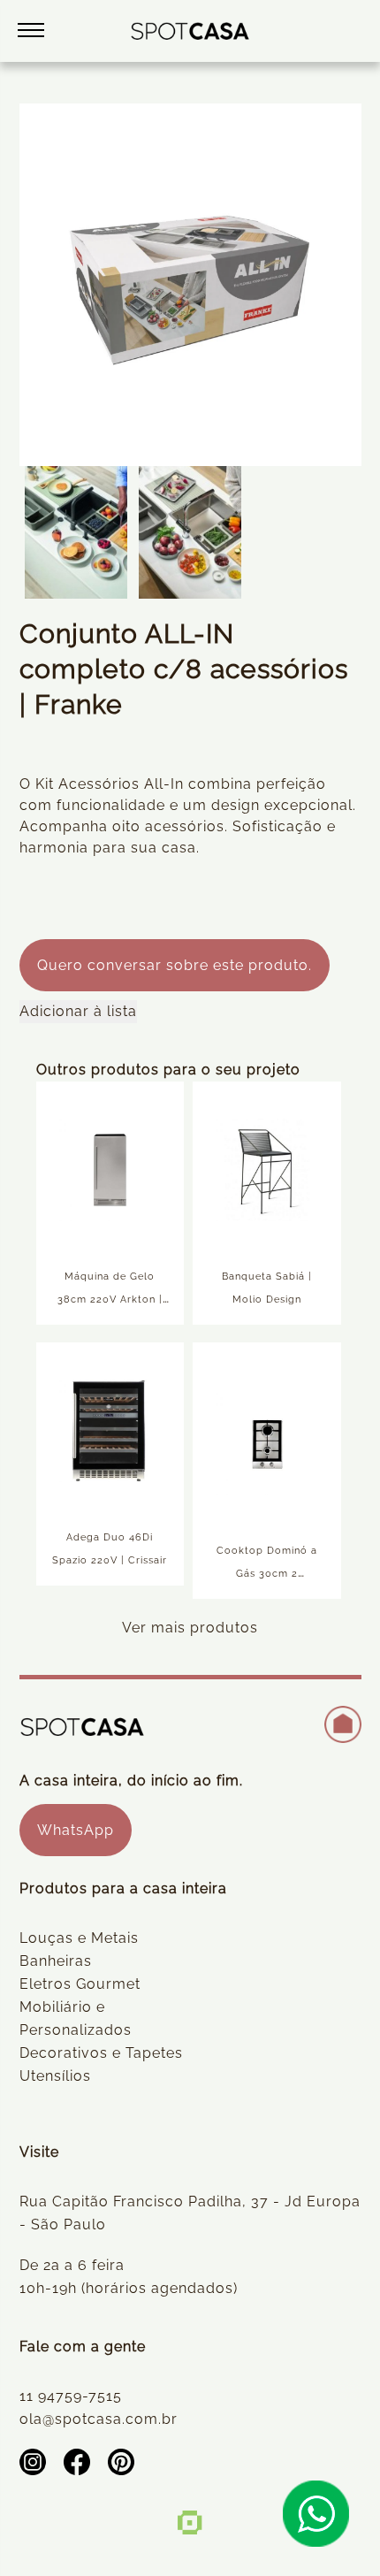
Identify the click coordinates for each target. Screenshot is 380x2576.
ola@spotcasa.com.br (99, 2419)
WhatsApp (76, 1830)
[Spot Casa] (190, 31)
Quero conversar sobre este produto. (175, 965)
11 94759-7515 (71, 2396)
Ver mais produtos (190, 1628)
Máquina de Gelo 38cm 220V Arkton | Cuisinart (110, 1299)
